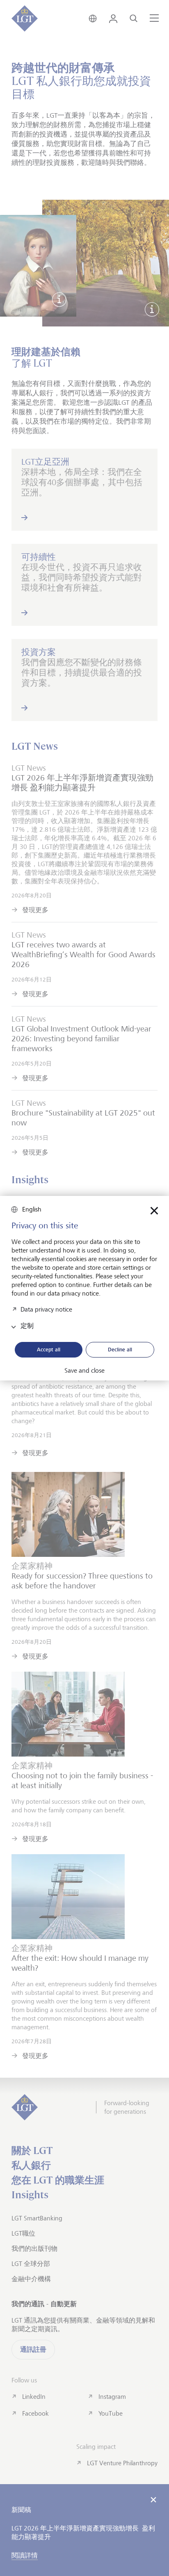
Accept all (49, 1349)
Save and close (84, 1371)
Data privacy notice (46, 1309)
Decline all (120, 1349)
